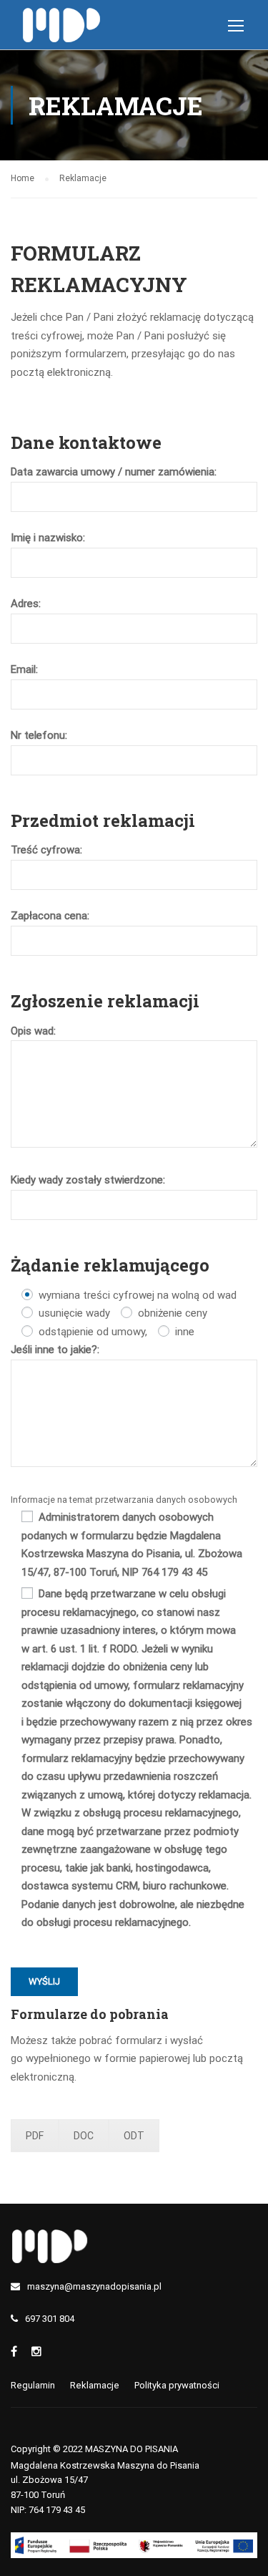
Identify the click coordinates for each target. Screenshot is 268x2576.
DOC (84, 2136)
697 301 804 (50, 2319)
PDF (35, 2136)
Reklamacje (95, 2385)
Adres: (26, 604)
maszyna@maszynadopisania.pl (94, 2286)
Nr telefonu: (39, 735)
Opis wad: (33, 1031)
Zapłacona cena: (50, 916)
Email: (24, 669)
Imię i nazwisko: (48, 538)
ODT (134, 2136)
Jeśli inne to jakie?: (55, 1350)
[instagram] (36, 2352)
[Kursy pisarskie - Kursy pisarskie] (63, 28)
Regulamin (33, 2385)
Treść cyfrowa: (46, 850)
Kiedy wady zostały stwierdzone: (88, 1180)
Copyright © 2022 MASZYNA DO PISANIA (94, 2449)
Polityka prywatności (177, 2385)
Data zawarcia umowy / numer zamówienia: (114, 472)
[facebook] (14, 2352)
